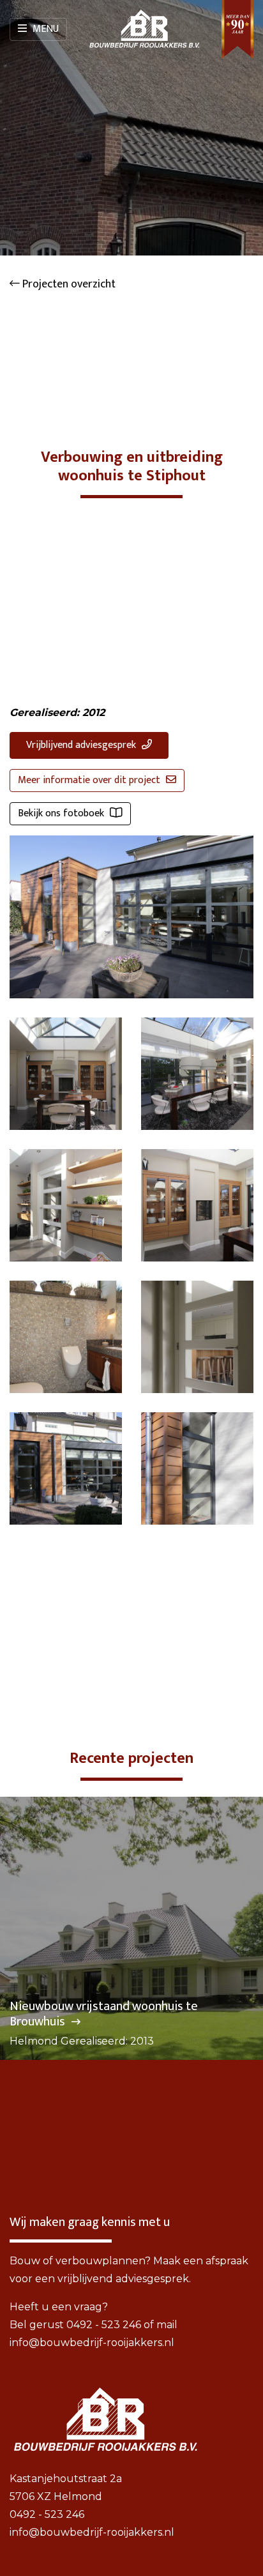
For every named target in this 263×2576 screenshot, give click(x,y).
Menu (44, 29)
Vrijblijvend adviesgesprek (82, 745)
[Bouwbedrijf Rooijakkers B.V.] (144, 29)
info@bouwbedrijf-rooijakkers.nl (92, 2343)
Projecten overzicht (68, 284)
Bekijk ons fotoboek (62, 813)
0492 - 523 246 (104, 2325)
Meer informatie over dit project (90, 780)
